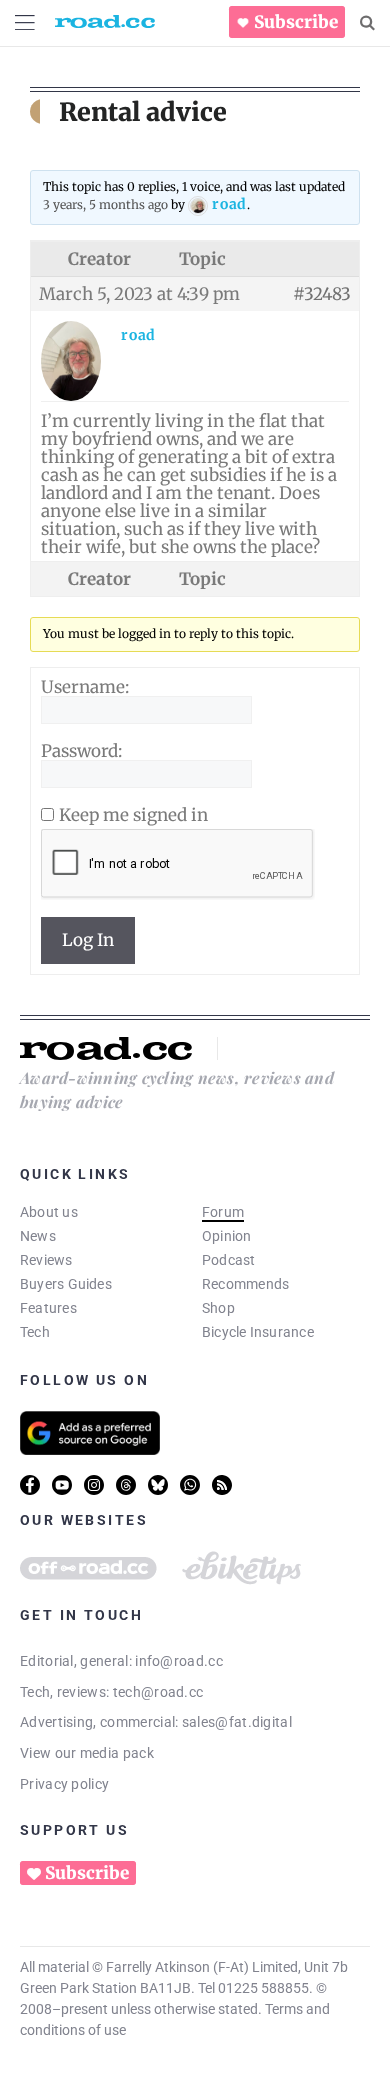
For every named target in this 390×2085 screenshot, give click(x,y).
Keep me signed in (133, 815)
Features (48, 1308)
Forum (223, 1212)
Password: (81, 751)
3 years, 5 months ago (105, 204)
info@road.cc (179, 1661)
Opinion (227, 1236)
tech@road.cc (158, 1692)
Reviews (46, 1260)
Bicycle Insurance (258, 1332)
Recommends (245, 1284)
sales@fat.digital (237, 1722)
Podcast (229, 1260)
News (38, 1236)
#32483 (322, 294)
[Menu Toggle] (25, 22)
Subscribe (296, 22)
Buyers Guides (66, 1284)
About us (49, 1212)
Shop (218, 1308)
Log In (88, 940)
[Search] (367, 23)
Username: (85, 687)
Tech (35, 1332)
